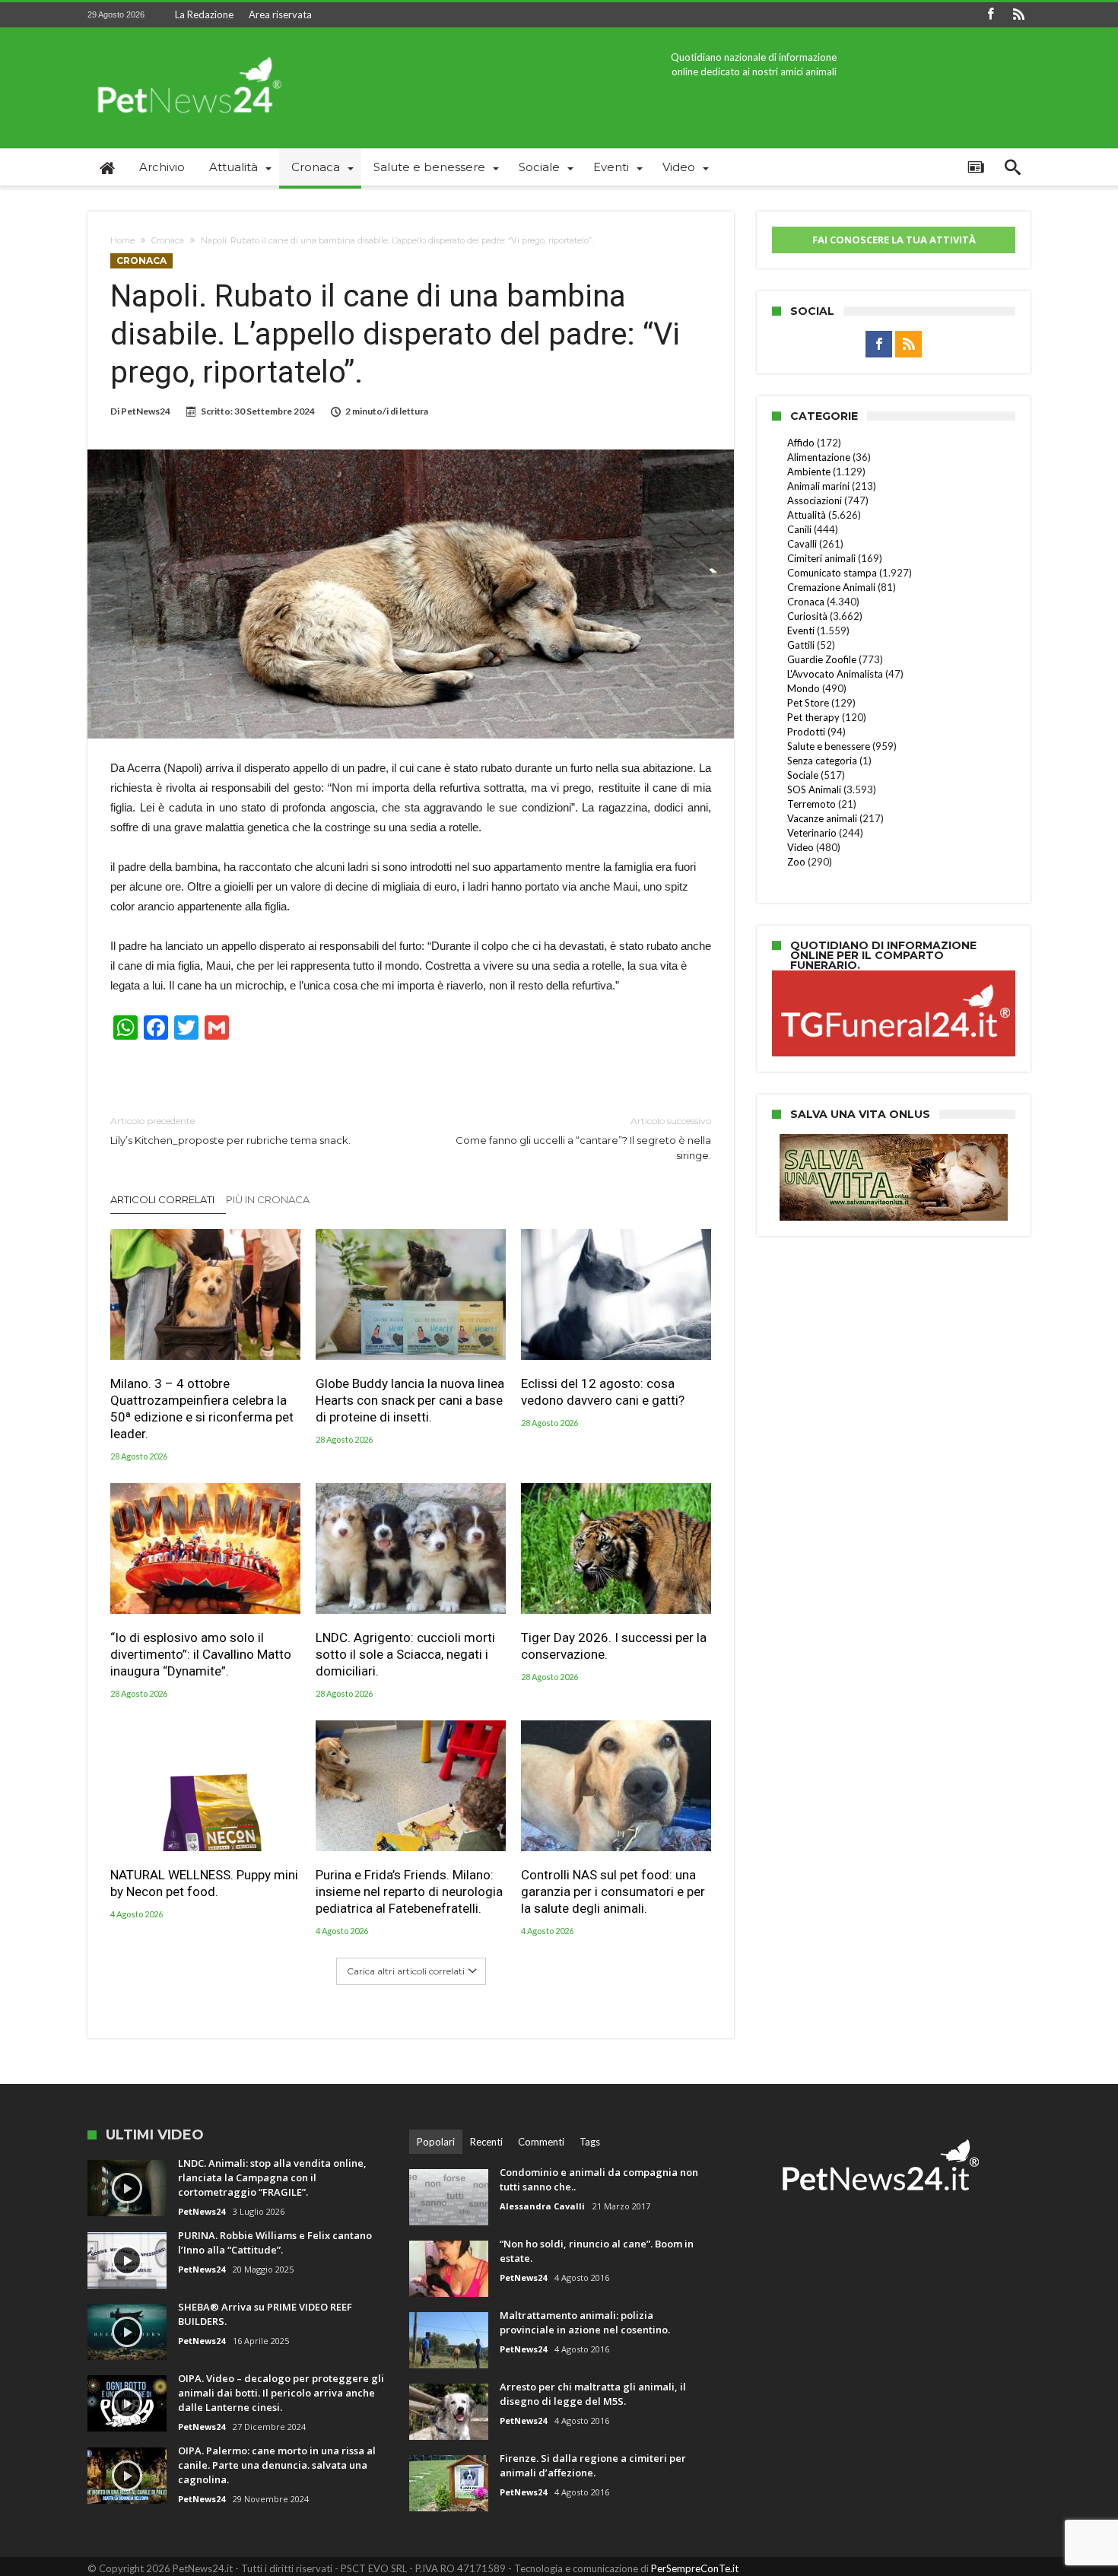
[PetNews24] (187, 50)
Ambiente (809, 472)
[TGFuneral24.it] (894, 973)
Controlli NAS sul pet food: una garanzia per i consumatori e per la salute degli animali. (613, 1892)
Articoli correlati (162, 1199)
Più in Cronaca (268, 1199)
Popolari (436, 2142)
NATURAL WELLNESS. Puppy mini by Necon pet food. (204, 1883)
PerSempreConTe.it (695, 2568)
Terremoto (812, 804)
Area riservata (280, 14)
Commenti (541, 2142)
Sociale (803, 775)
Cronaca (168, 240)
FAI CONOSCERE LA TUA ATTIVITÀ (894, 240)
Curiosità (807, 616)
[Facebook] (990, 15)
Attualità (807, 515)
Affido (801, 443)
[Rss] (1018, 15)
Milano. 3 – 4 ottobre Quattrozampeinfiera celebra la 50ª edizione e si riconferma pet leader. (202, 1409)
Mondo (804, 688)
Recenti (486, 2142)
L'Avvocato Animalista (835, 674)
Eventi (801, 631)
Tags (590, 2142)
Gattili (801, 645)
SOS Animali (814, 789)
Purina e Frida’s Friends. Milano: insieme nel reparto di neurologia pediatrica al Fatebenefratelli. (409, 1892)
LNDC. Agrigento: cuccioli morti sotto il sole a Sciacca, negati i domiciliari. (405, 1654)
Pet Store (808, 703)
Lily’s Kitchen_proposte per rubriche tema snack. (230, 1131)
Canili (799, 529)
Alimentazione (819, 457)
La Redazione (204, 14)
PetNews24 (146, 411)
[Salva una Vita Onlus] (894, 1142)
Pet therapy (813, 717)
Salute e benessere (829, 746)
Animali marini (818, 486)
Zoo (796, 862)
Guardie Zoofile (822, 659)
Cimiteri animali (821, 558)
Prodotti (806, 732)
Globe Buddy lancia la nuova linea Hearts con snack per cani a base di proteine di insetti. (410, 1400)
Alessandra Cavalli (542, 2206)
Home (122, 240)
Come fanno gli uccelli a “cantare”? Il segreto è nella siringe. (583, 1138)
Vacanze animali (822, 818)
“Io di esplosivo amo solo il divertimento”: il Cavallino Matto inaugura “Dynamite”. (201, 1654)
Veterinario (812, 833)
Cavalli (802, 544)
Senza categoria (822, 761)
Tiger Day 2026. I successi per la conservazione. (614, 1646)
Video (800, 847)
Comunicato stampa (832, 573)
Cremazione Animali (831, 587)
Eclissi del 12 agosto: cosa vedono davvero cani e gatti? (603, 1392)
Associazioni (815, 500)
